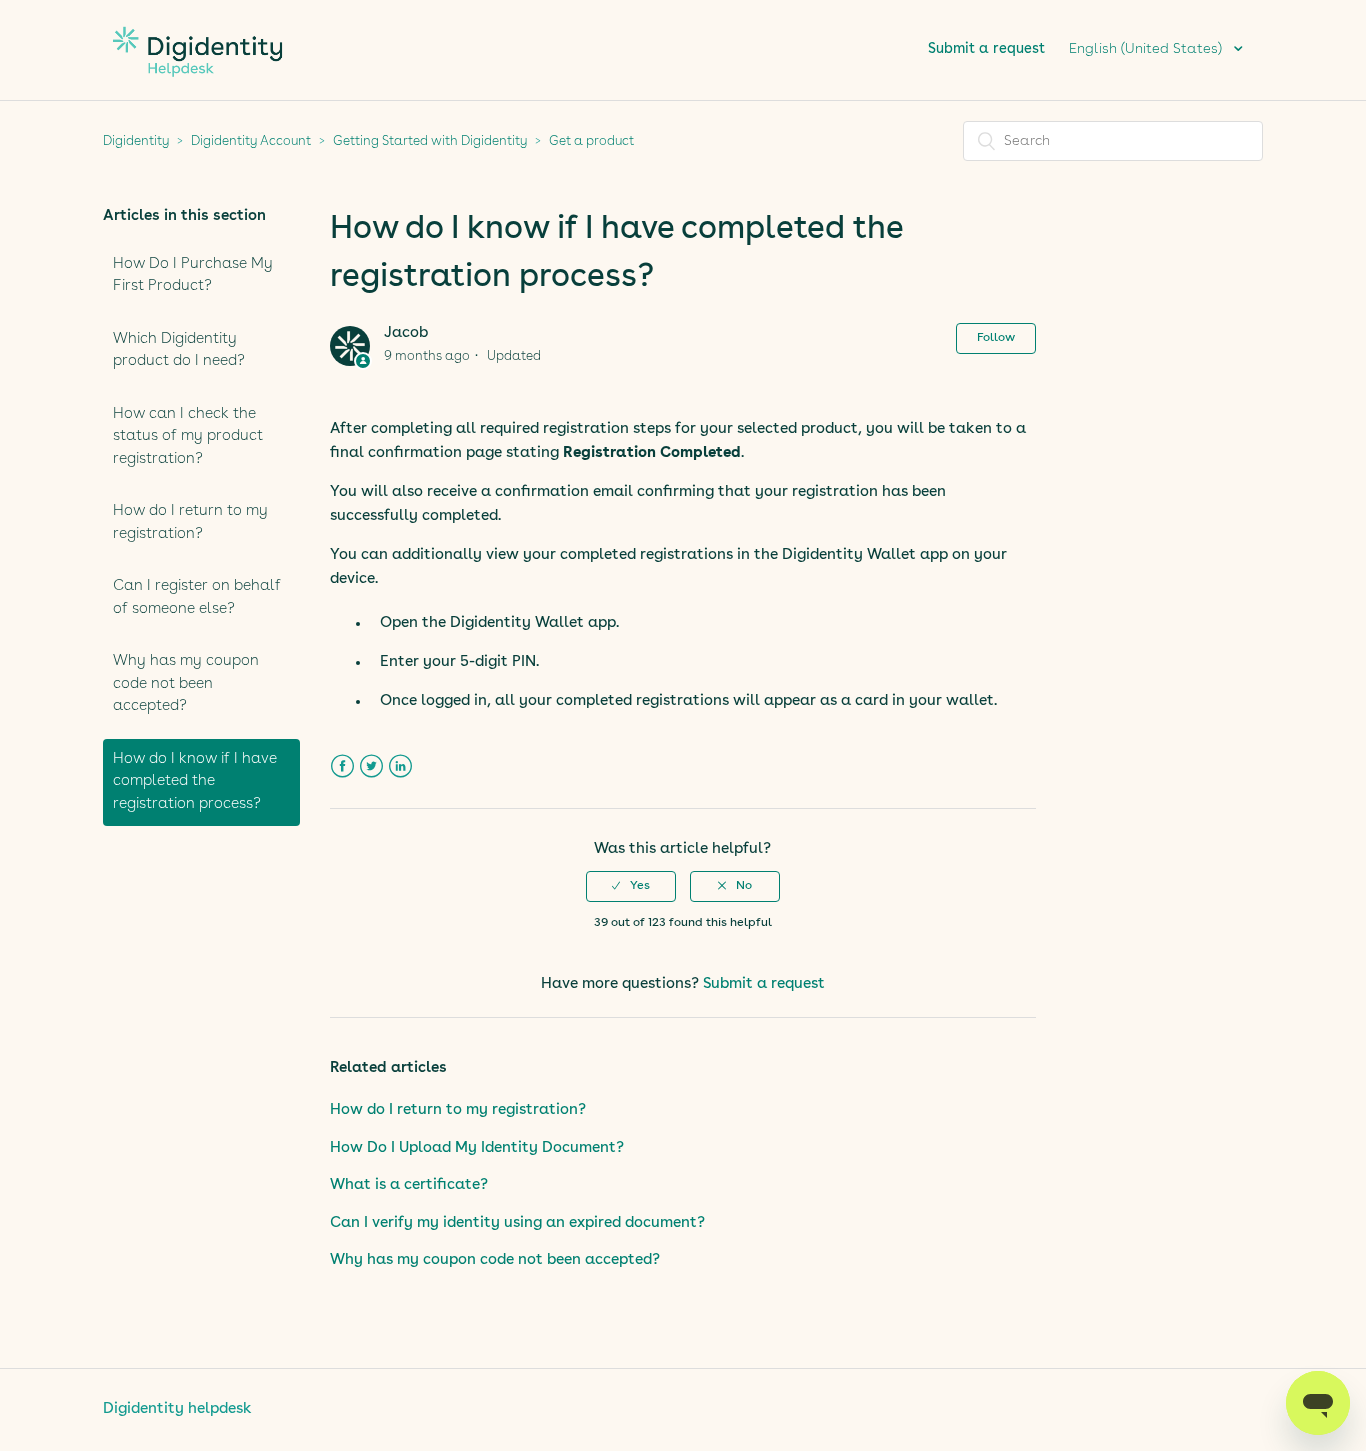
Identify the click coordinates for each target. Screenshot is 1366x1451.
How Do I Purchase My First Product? (193, 276)
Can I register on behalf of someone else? (197, 598)
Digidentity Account (251, 141)
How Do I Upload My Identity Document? (477, 1148)
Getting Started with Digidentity (430, 141)
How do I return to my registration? (190, 523)
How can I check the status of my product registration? (188, 437)
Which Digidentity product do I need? (179, 351)
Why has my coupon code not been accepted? (186, 684)
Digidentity (136, 141)
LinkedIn (400, 766)
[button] (631, 886)
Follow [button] (996, 338)
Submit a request (986, 49)
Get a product (591, 141)
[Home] (197, 87)
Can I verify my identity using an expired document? (517, 1223)
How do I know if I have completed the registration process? (195, 782)
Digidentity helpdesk (177, 1409)
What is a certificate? (409, 1185)
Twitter (371, 766)
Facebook (342, 766)
